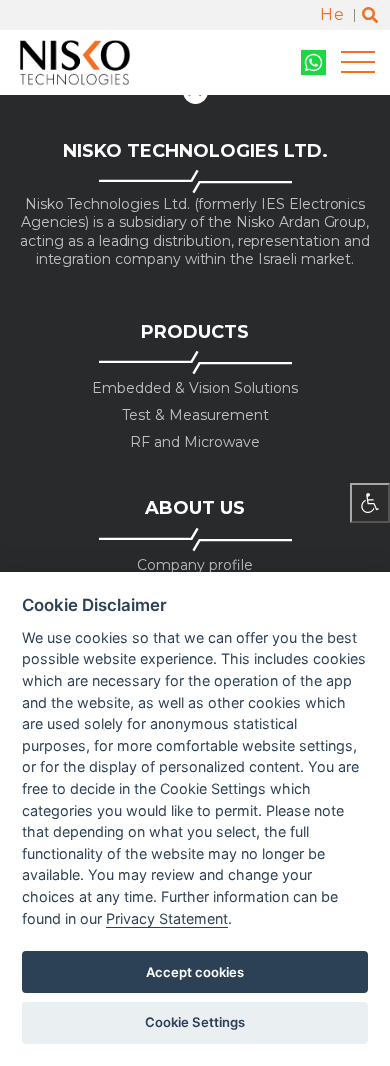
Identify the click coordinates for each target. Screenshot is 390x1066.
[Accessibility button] (370, 503)
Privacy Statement (167, 918)
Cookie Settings (195, 1022)
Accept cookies (195, 972)
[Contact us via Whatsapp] (313, 62)
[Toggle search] (370, 15)
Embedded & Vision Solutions (195, 388)
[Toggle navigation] (358, 62)
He (332, 14)
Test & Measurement (195, 415)
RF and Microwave (195, 442)
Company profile (195, 565)
